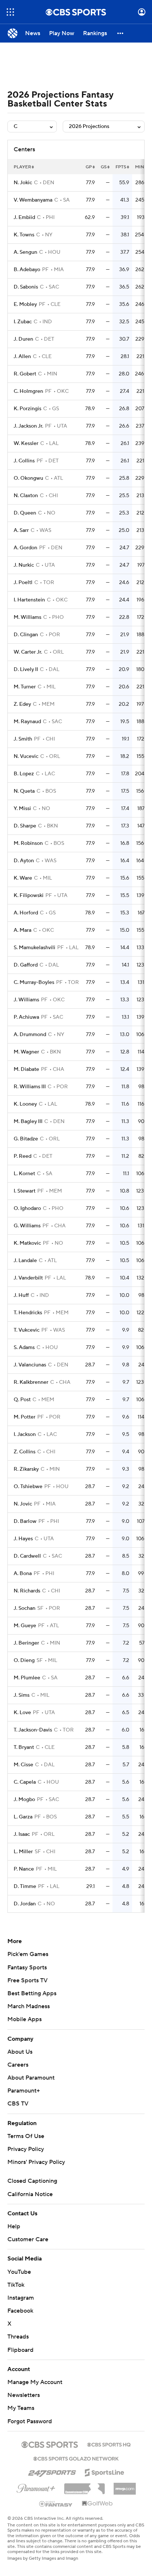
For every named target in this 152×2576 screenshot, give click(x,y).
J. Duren (23, 339)
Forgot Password (30, 2421)
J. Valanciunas (30, 1365)
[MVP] (125, 2486)
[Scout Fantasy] (56, 2503)
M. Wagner (26, 1052)
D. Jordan (25, 1904)
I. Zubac (23, 322)
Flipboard (20, 2350)
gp (89, 167)
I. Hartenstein (29, 600)
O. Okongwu (28, 478)
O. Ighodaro (27, 1208)
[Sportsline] (105, 2471)
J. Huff (21, 1295)
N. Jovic (23, 1504)
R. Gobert (25, 374)
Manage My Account (35, 2382)
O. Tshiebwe (28, 1487)
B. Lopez (24, 774)
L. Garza (23, 1817)
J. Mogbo (24, 1800)
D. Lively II (26, 670)
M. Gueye (25, 1626)
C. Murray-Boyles (34, 982)
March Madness (29, 2006)
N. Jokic (23, 183)
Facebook (20, 2311)
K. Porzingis (27, 409)
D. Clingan (26, 635)
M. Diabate (26, 1069)
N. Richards (27, 1591)
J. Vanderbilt (28, 1278)
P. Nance (24, 1869)
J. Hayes (23, 1539)
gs (104, 167)
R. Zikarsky (26, 1469)
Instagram (21, 2298)
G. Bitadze (26, 1139)
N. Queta (24, 791)
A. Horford (26, 913)
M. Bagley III (28, 1122)
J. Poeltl (23, 583)
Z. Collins (25, 1452)
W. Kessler (26, 444)
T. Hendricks (28, 1313)
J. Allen (22, 357)
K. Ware (23, 878)
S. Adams (24, 1348)
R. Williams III (30, 1087)
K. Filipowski (29, 896)
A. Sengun (25, 252)
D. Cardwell (27, 1556)
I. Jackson (25, 1434)
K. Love (22, 1713)
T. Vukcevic (27, 1330)
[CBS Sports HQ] (109, 2444)
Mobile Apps (25, 2019)
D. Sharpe (25, 826)
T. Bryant (24, 1747)
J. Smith (23, 739)
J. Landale (25, 1261)
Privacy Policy (26, 2149)
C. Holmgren (28, 391)
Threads (18, 2337)
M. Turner (25, 687)
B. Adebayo (27, 270)
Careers (18, 2065)
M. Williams (27, 617)
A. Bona (23, 1574)
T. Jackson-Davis (33, 1730)
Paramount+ (24, 2091)
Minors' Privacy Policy (36, 2162)
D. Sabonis (26, 287)
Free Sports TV (27, 1980)
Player (22, 167)
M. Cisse (23, 1765)
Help (14, 2226)
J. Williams (26, 1000)
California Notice (30, 2194)
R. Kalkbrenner (31, 1382)
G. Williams (27, 1226)
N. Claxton (26, 496)
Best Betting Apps (32, 1993)
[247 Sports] (52, 2471)
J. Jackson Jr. (28, 426)
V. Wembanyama (33, 200)
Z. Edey (22, 704)
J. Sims (22, 1695)
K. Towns (24, 235)
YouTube (19, 2272)
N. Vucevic (26, 756)
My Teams (21, 2408)
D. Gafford (26, 965)
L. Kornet (24, 1174)
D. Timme (25, 1887)
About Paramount (31, 2078)
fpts (121, 167)
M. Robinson (28, 843)
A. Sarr (21, 530)
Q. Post (22, 1400)
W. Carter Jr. (28, 652)
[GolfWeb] (97, 2504)
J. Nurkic (24, 565)
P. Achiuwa (26, 1017)
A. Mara (23, 930)
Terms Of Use (26, 2136)
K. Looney (25, 1104)
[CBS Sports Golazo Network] (76, 2458)
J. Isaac (22, 1834)
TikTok (16, 2285)
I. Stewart (25, 1191)
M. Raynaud (27, 722)
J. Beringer (26, 1643)
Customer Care (28, 2239)
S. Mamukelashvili (34, 948)
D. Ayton (24, 861)
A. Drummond (30, 1035)
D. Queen (25, 513)
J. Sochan (25, 1608)
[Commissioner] (84, 2486)
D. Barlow (25, 1521)
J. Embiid (24, 218)
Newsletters (24, 2395)
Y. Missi (22, 809)
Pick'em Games (28, 1954)
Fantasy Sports (27, 1968)
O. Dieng (24, 1660)
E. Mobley (25, 304)
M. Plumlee (27, 1678)
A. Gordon (25, 548)
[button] (10, 12)
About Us (20, 2052)
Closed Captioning (32, 2181)
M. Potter (25, 1417)
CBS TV (18, 2104)
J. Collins (24, 461)
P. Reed (23, 1156)
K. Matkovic (27, 1243)
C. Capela (25, 1782)
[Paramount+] (36, 2487)
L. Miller (23, 1852)
